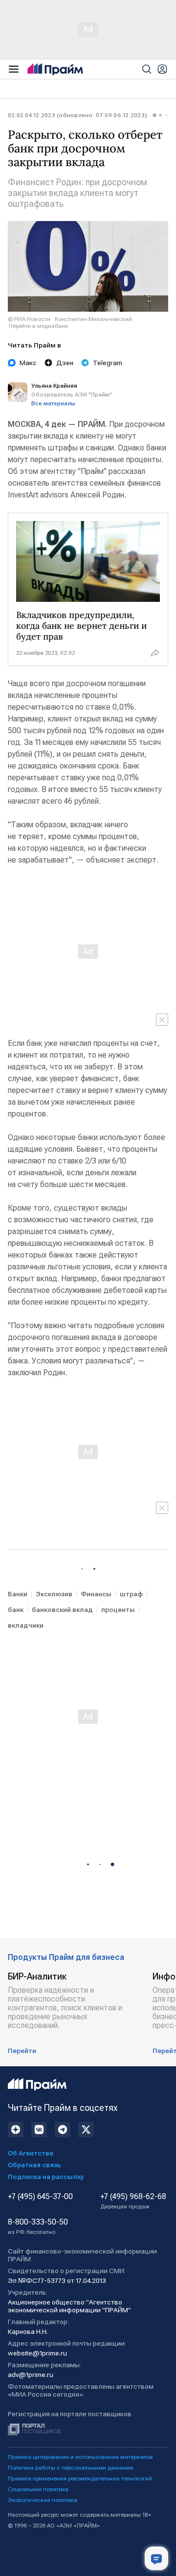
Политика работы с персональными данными (71, 2468)
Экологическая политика (43, 2500)
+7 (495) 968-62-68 (133, 2201)
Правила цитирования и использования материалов (80, 2457)
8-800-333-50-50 (38, 2227)
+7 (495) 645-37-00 (40, 2197)
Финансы (96, 1594)
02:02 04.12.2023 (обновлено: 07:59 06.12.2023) (77, 115)
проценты (118, 1610)
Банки (18, 1594)
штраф (131, 1594)
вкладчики (26, 1625)
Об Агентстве (31, 2153)
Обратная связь (34, 2165)
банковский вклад (62, 1610)
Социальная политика (38, 2489)
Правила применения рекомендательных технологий (80, 2478)
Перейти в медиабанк (38, 326)
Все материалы (53, 403)
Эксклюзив (54, 1594)
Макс (28, 363)
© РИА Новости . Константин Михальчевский (70, 319)
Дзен (65, 363)
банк (16, 1610)
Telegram (108, 363)
